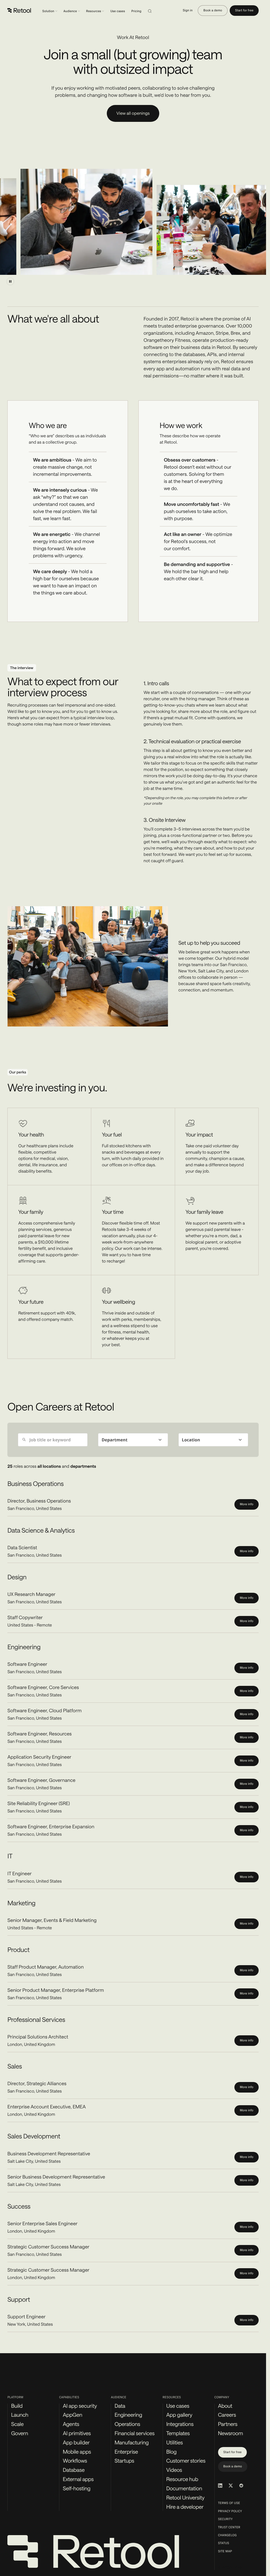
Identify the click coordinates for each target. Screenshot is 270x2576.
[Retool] (20, 11)
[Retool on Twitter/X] (231, 2486)
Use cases (118, 11)
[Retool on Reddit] (241, 2486)
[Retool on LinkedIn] (220, 2486)
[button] (133, 1440)
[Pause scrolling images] (10, 281)
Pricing (136, 11)
